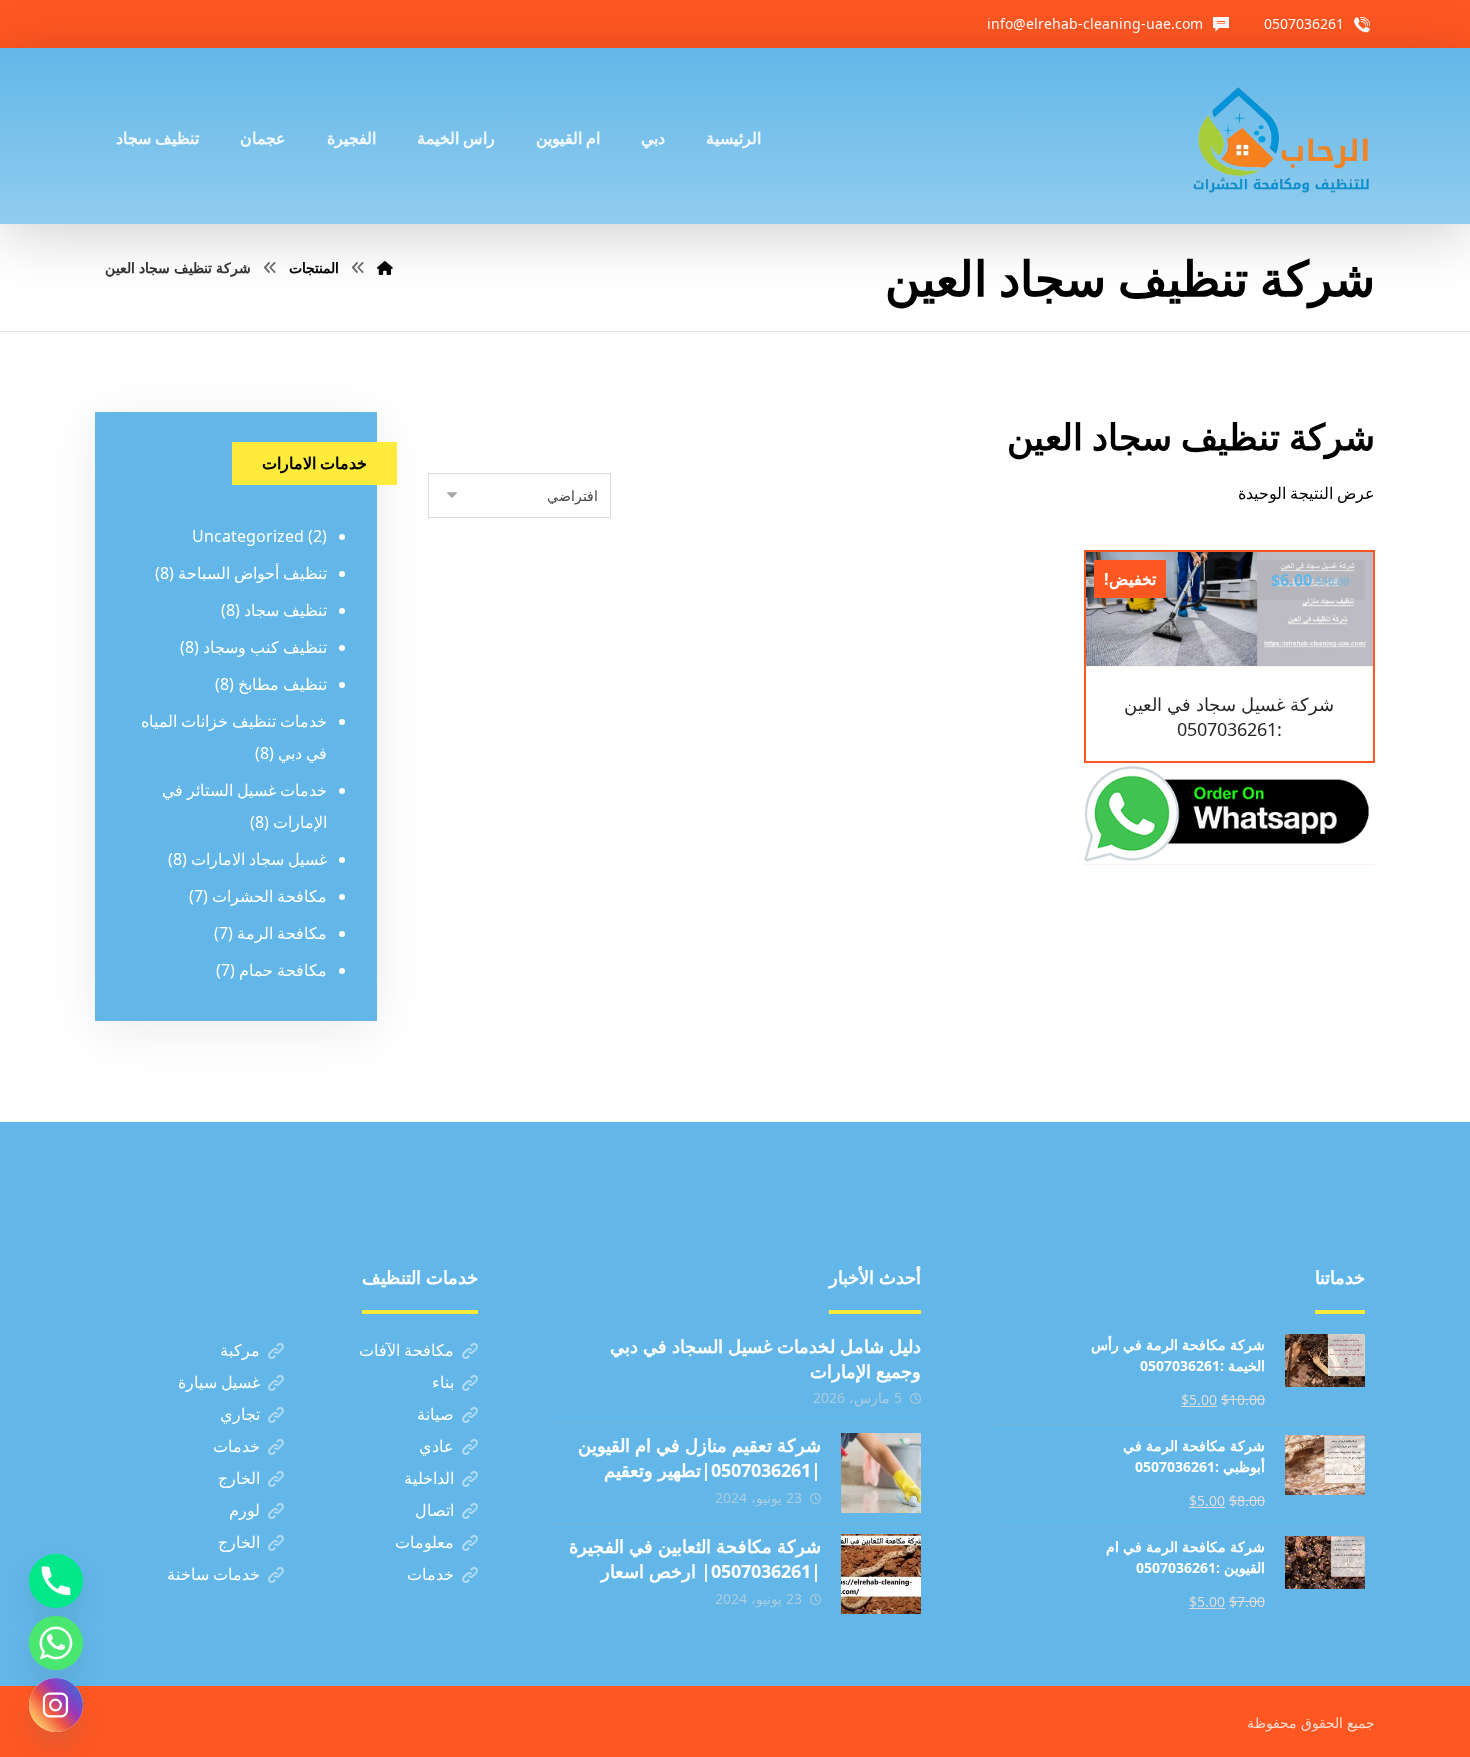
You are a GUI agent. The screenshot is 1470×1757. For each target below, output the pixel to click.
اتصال (434, 1510)
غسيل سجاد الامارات (259, 859)
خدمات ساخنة (213, 1574)
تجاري (240, 1414)
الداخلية (429, 1478)
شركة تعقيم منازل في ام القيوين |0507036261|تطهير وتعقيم (699, 1457)
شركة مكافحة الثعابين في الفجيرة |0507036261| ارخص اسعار (695, 1558)
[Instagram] (56, 1705)
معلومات (424, 1542)
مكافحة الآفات (406, 1350)
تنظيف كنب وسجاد (265, 647)
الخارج (239, 1478)
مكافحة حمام (283, 970)
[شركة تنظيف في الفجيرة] (1282, 136)
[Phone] (56, 1581)
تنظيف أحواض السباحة (252, 573)
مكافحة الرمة (282, 933)
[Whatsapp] (56, 1643)
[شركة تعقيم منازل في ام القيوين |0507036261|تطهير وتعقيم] (881, 1473)
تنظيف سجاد (285, 610)
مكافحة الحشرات (269, 896)
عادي (436, 1446)
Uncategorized (248, 536)
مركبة (240, 1350)
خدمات (236, 1446)
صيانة (435, 1414)
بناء (443, 1382)
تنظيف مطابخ (282, 684)
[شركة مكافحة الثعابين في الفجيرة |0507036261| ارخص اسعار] (881, 1574)
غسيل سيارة (219, 1382)
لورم (244, 1510)
